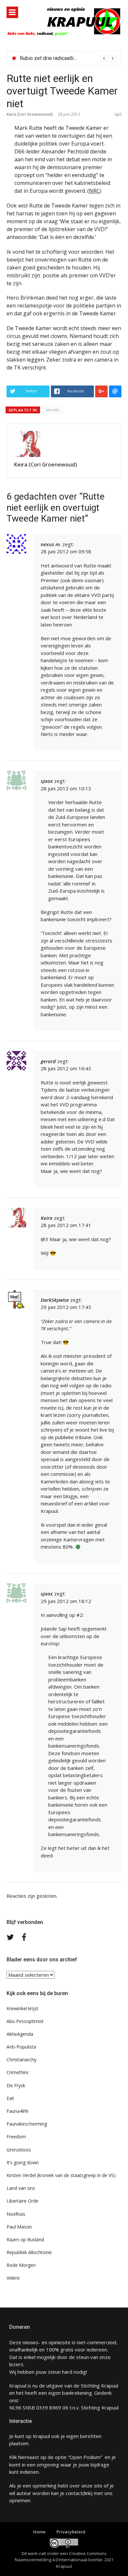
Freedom (16, 2137)
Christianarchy (21, 2060)
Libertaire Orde (22, 2201)
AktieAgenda (20, 2034)
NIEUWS (53, 410)
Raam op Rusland (25, 2239)
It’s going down (23, 2162)
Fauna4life (18, 2111)
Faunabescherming (27, 2124)
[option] (68, 58)
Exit (10, 2098)
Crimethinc (18, 2072)
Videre (13, 2278)
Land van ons (21, 2188)
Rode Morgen (21, 2265)
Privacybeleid (71, 2532)
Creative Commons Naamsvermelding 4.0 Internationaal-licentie (61, 2557)
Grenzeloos (19, 2150)
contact (74, 2493)
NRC (94, 191)
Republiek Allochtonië (29, 2252)
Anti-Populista (21, 2047)
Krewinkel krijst (22, 2008)
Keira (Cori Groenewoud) (30, 114)
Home (39, 2532)
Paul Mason (19, 2227)
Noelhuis (16, 2214)
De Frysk (16, 2085)
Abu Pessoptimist (25, 2021)
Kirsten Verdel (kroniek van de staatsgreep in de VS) (61, 2175)
